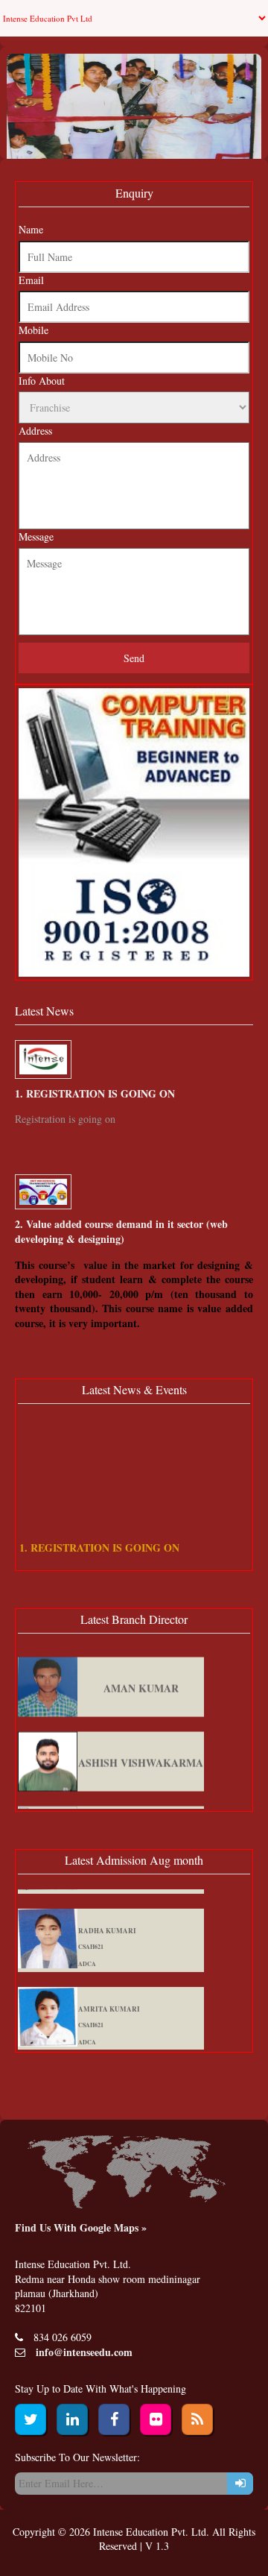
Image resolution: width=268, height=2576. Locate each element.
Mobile (33, 330)
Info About (42, 381)
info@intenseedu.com (84, 2352)
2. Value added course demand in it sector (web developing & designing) (121, 1231)
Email (31, 280)
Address (35, 431)
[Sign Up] (240, 2484)
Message (36, 536)
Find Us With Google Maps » (81, 2227)
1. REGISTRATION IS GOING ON (95, 1093)
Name (31, 229)
